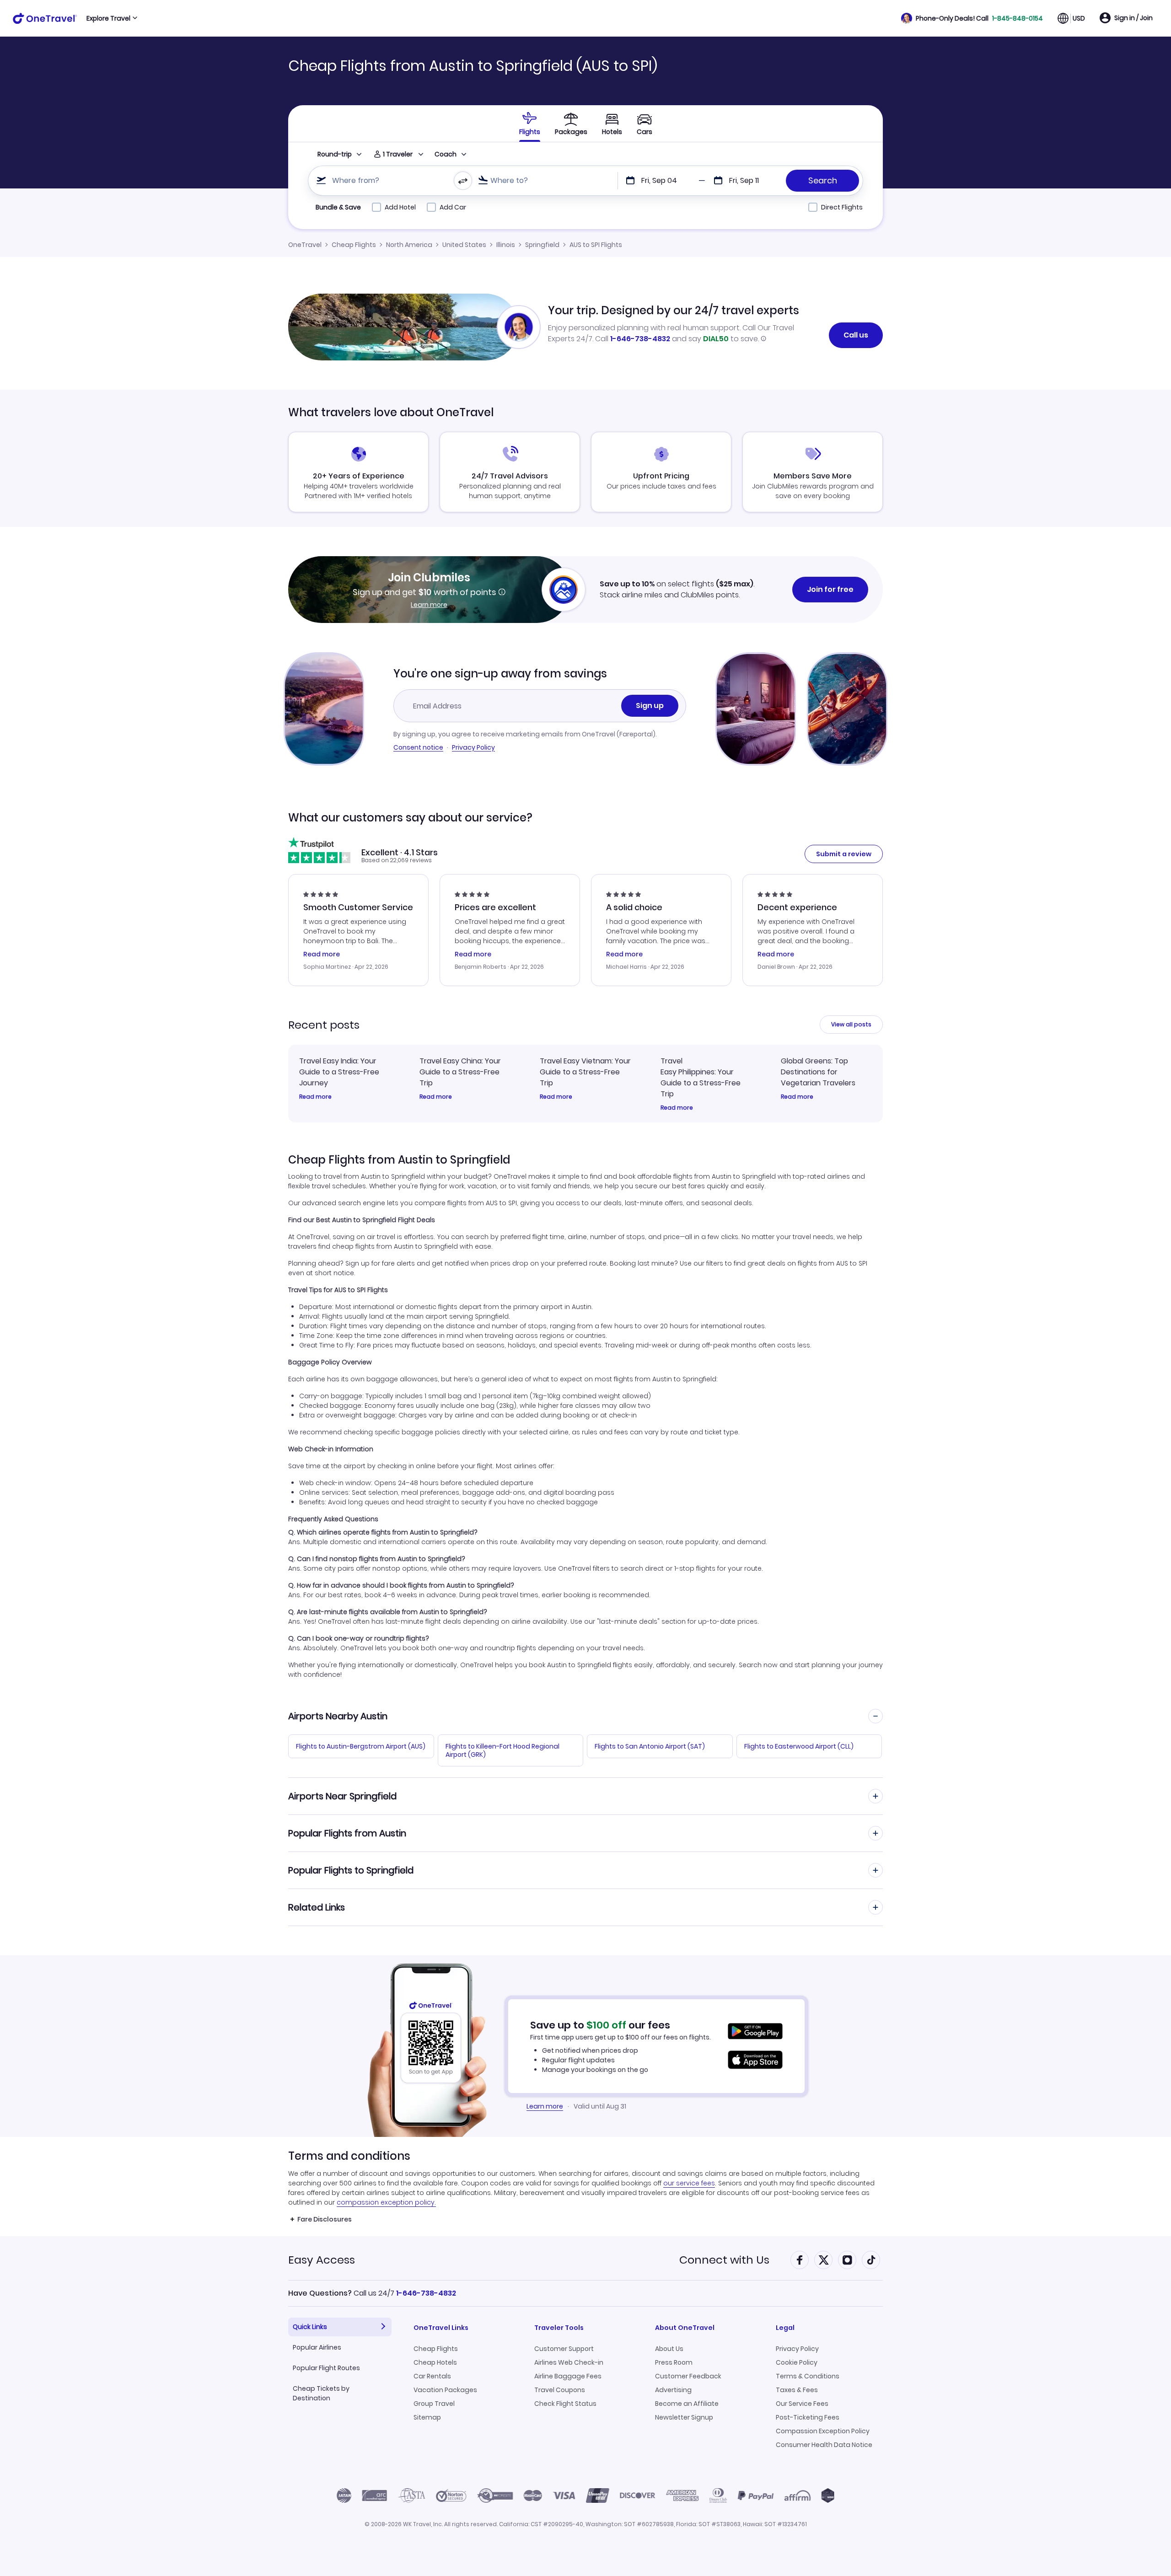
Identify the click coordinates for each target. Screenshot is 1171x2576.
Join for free (830, 589)
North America (409, 245)
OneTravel (305, 245)
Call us (856, 335)
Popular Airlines (317, 2347)
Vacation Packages (445, 2390)
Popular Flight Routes (326, 2368)
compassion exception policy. (386, 2202)
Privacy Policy (473, 747)
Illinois (506, 245)
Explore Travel (108, 18)
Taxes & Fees (797, 2390)
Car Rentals (432, 2376)
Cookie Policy (797, 2362)
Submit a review (844, 854)
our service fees (689, 2183)
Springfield (542, 245)
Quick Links (310, 2327)
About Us (669, 2349)
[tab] (530, 123)
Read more (315, 1097)
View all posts (851, 1024)
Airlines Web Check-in (569, 2362)
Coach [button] (446, 154)
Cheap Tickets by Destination (321, 2393)
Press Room (674, 2362)
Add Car (453, 207)
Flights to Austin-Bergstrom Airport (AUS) (361, 1746)
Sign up (650, 706)
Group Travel (434, 2404)
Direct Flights (842, 207)
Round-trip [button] (335, 154)
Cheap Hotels (435, 2362)
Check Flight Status (565, 2404)
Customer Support (564, 2349)
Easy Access (322, 2260)
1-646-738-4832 (640, 339)
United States (464, 245)
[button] (972, 18)
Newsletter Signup (684, 2417)
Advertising (673, 2390)
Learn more (429, 605)
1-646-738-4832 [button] (426, 2293)
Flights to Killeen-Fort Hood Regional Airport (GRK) (502, 1750)
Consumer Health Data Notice (824, 2445)
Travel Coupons (560, 2390)
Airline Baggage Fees (568, 2376)
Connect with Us (724, 2260)
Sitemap (427, 2417)
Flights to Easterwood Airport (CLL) (799, 1746)
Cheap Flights (354, 245)
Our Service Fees (802, 2404)
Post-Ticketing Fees (808, 2417)
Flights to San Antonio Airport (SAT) (650, 1746)
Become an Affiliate (687, 2404)
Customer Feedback (688, 2376)
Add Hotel (400, 207)
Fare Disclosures (325, 2219)
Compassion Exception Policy (823, 2431)
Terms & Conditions (808, 2376)
